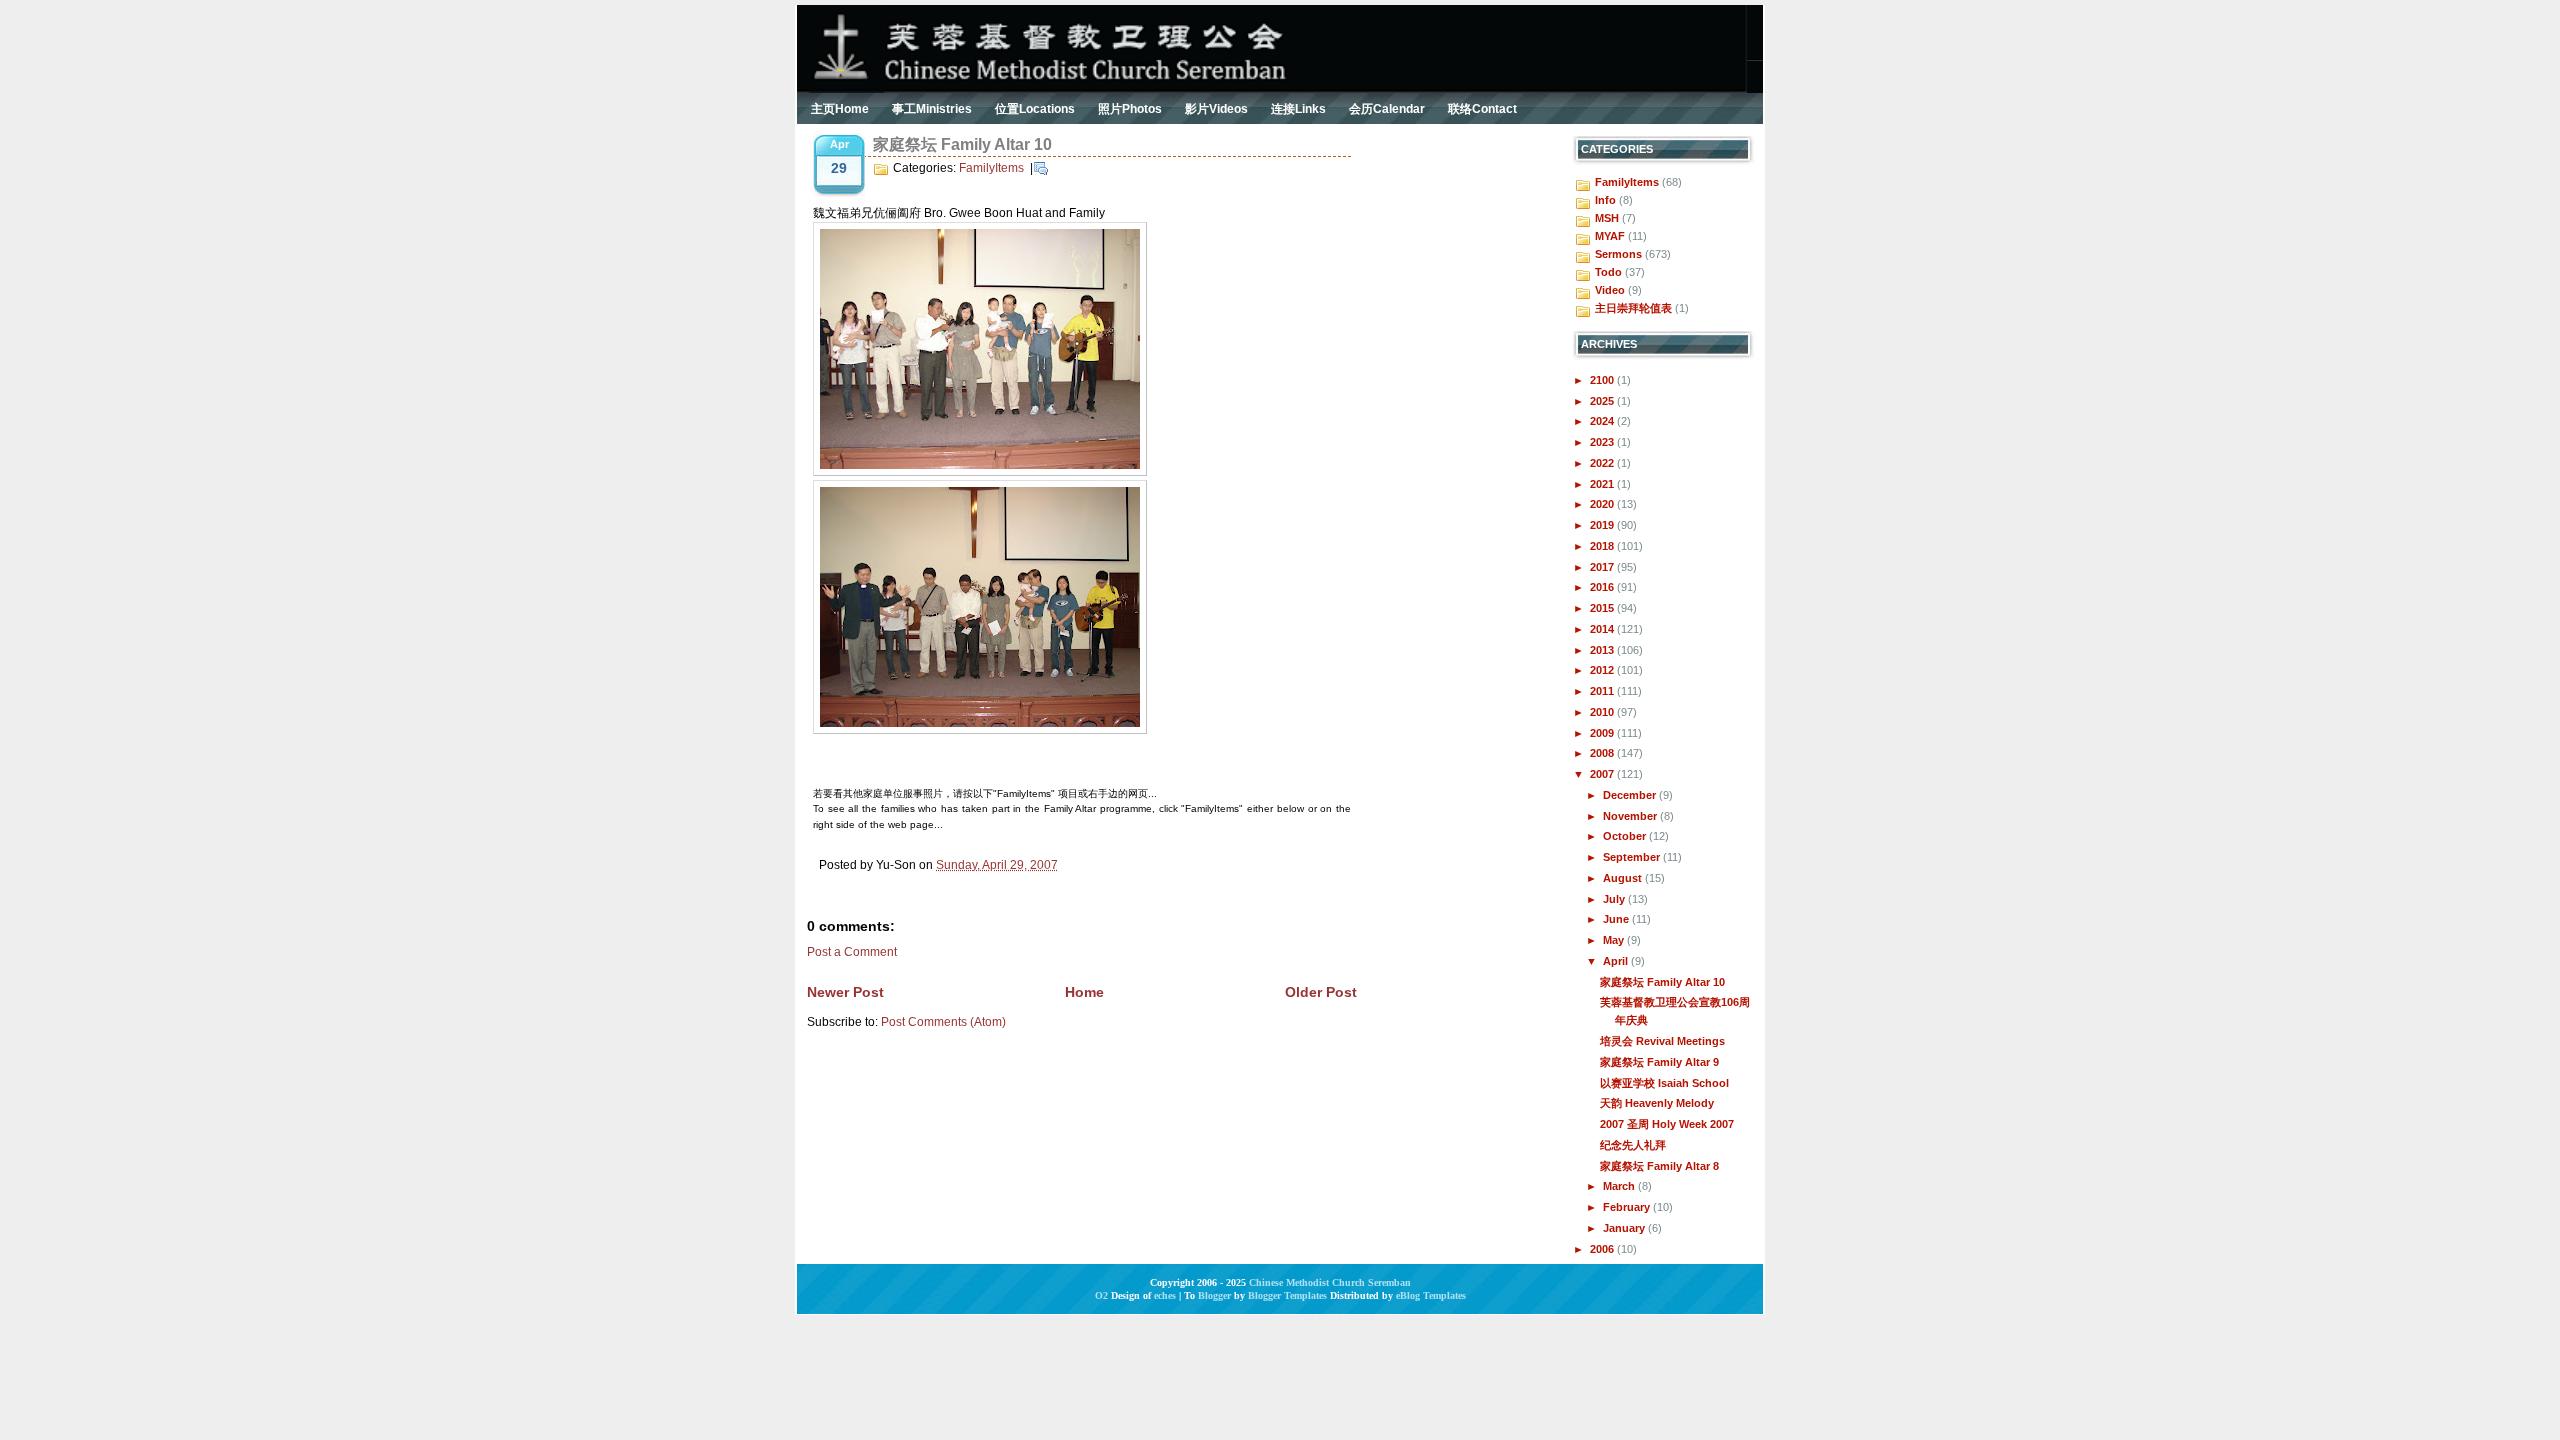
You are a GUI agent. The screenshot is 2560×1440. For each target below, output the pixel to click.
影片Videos (1216, 109)
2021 (1603, 484)
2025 (1603, 401)
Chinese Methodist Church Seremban (1330, 1282)
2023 (1603, 442)
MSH (1607, 218)
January (1625, 1228)
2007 (1603, 774)
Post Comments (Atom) (943, 1022)
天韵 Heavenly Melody (1657, 1103)
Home (1084, 992)
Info (1605, 200)
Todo (1608, 272)
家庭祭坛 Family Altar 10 (962, 144)
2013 (1603, 650)
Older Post (1321, 992)
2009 (1603, 733)
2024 (1603, 421)
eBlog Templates (1431, 1295)
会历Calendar (1387, 109)
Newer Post (845, 992)
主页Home (840, 109)
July (1615, 899)
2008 (1603, 753)
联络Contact (1482, 109)
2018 (1603, 546)
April (1617, 961)
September (1633, 857)
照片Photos (1130, 109)
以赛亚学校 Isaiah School (1664, 1083)
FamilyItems (991, 168)
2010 (1603, 712)
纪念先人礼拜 (1633, 1145)
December (1631, 795)
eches (1165, 1295)
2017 (1603, 567)
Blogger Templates (1287, 1295)
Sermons (1618, 254)
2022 (1603, 463)
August (1624, 878)
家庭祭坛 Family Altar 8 (1659, 1166)
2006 (1603, 1249)
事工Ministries (932, 109)
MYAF (1610, 236)
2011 (1603, 691)
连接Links (1298, 109)
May (1615, 940)
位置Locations (1035, 109)
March (1620, 1186)
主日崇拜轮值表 (1633, 308)
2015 (1603, 608)
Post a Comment (852, 952)
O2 (1101, 1295)
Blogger (1214, 1295)
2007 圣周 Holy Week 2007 (1667, 1124)
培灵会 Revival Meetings (1662, 1041)
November (1631, 816)
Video (1610, 290)
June (1617, 919)
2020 (1603, 504)
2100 (1603, 380)
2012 (1603, 670)
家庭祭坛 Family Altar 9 (1659, 1062)
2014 (1603, 629)
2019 (1603, 525)
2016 (1603, 587)
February (1628, 1207)
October (1626, 836)
